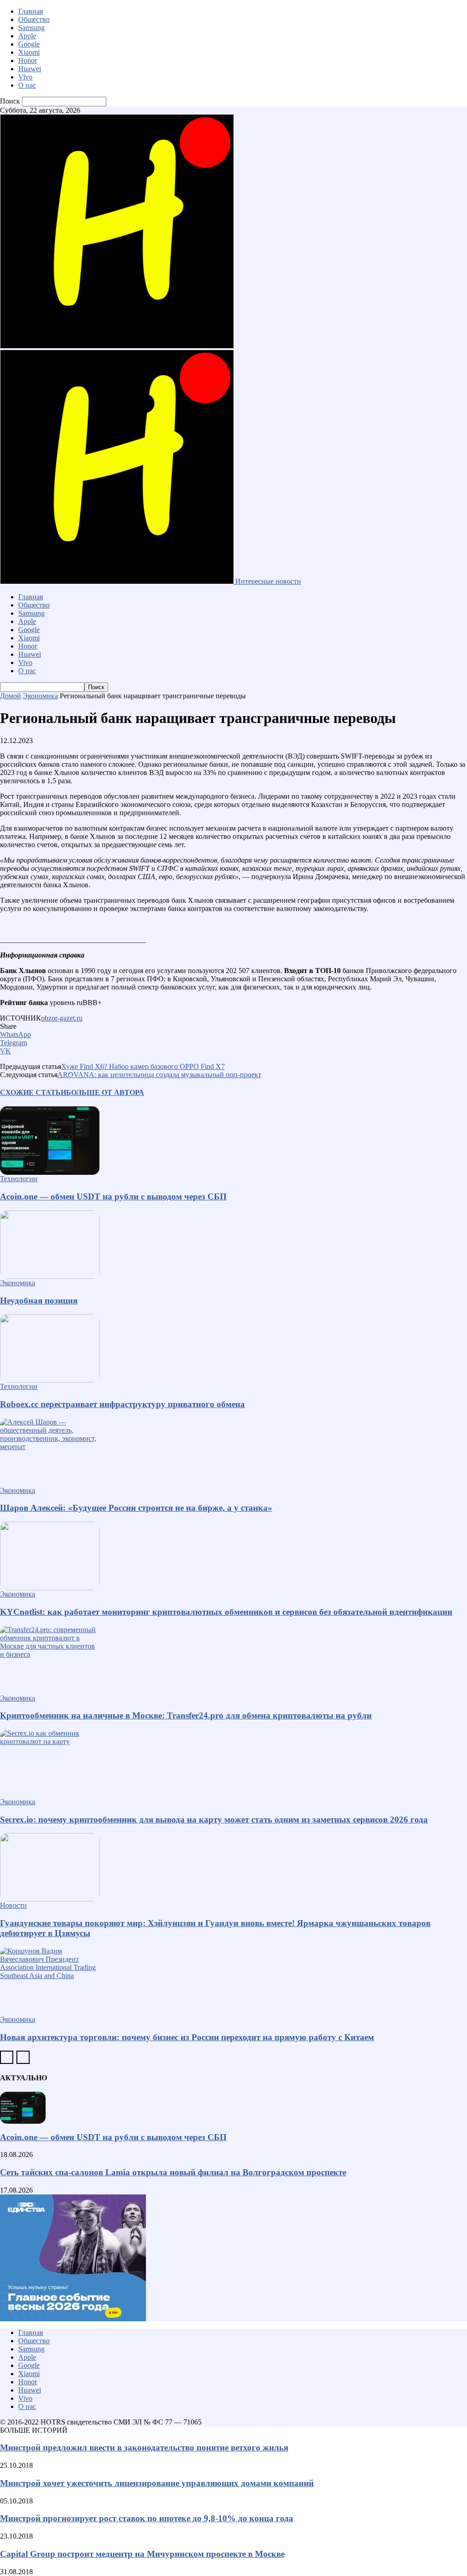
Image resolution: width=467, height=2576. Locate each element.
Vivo (25, 77)
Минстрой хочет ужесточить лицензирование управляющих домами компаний (157, 2483)
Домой (10, 696)
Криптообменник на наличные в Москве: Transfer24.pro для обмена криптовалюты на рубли (186, 1715)
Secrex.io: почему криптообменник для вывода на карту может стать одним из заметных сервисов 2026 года (214, 1819)
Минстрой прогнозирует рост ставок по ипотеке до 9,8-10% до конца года (147, 2518)
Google (29, 44)
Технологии (19, 1179)
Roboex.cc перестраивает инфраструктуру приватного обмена (122, 1404)
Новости (13, 1905)
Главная (31, 11)
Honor (28, 60)
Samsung (31, 28)
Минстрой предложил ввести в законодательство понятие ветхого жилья (144, 2448)
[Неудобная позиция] (233, 1245)
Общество (34, 19)
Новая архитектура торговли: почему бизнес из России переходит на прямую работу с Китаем (187, 2037)
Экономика (40, 696)
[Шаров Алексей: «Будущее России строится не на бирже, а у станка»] (233, 1452)
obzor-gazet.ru (62, 1018)
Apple (27, 36)
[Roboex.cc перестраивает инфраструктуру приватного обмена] (233, 1348)
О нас (27, 85)
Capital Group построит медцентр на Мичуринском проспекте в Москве (142, 2554)
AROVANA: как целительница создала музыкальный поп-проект (159, 1075)
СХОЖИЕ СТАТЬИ (33, 1092)
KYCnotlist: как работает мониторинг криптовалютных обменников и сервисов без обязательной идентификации (226, 1612)
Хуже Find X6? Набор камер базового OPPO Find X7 (143, 1066)
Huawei (30, 69)
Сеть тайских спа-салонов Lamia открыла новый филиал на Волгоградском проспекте (173, 2172)
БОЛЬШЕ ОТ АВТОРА (105, 1092)
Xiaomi (29, 52)
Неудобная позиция (39, 1301)
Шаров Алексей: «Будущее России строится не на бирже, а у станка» (136, 1508)
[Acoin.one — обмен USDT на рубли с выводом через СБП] (233, 1141)
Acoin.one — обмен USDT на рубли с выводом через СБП (113, 1196)
